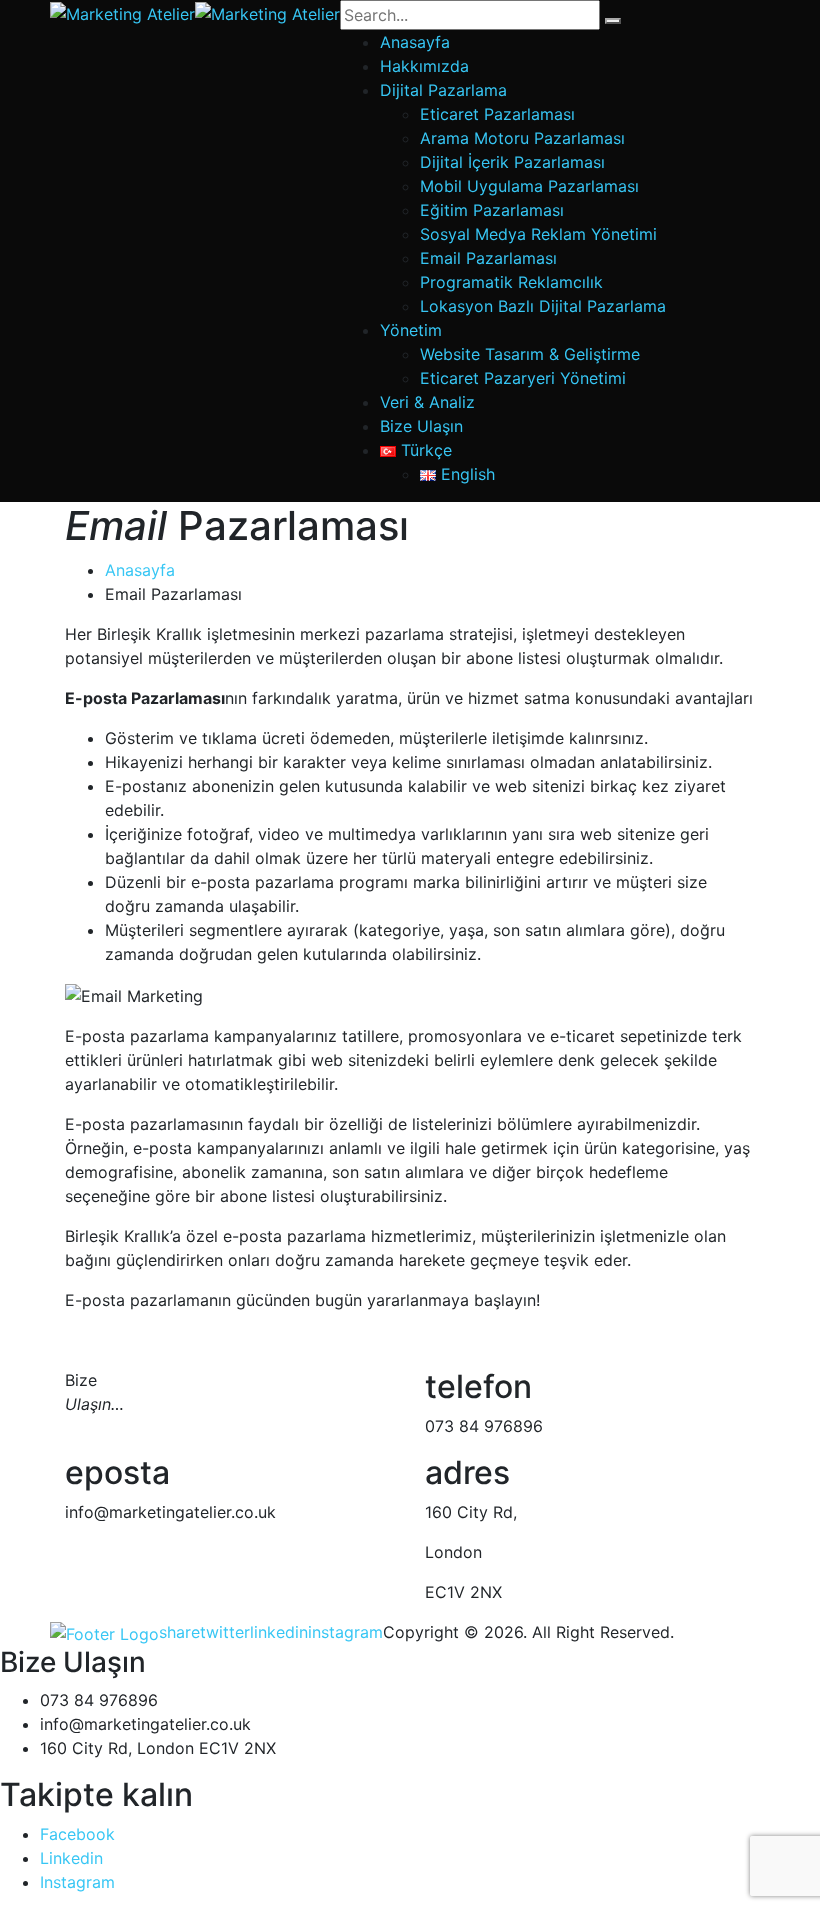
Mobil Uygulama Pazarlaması (529, 186)
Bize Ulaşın (421, 426)
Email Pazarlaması (488, 258)
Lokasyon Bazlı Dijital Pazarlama (543, 306)
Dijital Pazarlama (443, 90)
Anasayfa (415, 42)
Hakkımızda (424, 66)
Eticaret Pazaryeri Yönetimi (523, 378)
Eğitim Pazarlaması (492, 210)
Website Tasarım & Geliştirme (530, 354)
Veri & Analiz (427, 402)
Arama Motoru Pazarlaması (522, 138)
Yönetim (411, 330)
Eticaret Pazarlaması (497, 114)
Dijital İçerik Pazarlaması (512, 162)
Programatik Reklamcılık (511, 282)
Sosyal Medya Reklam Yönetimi (538, 234)
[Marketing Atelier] (122, 12)
